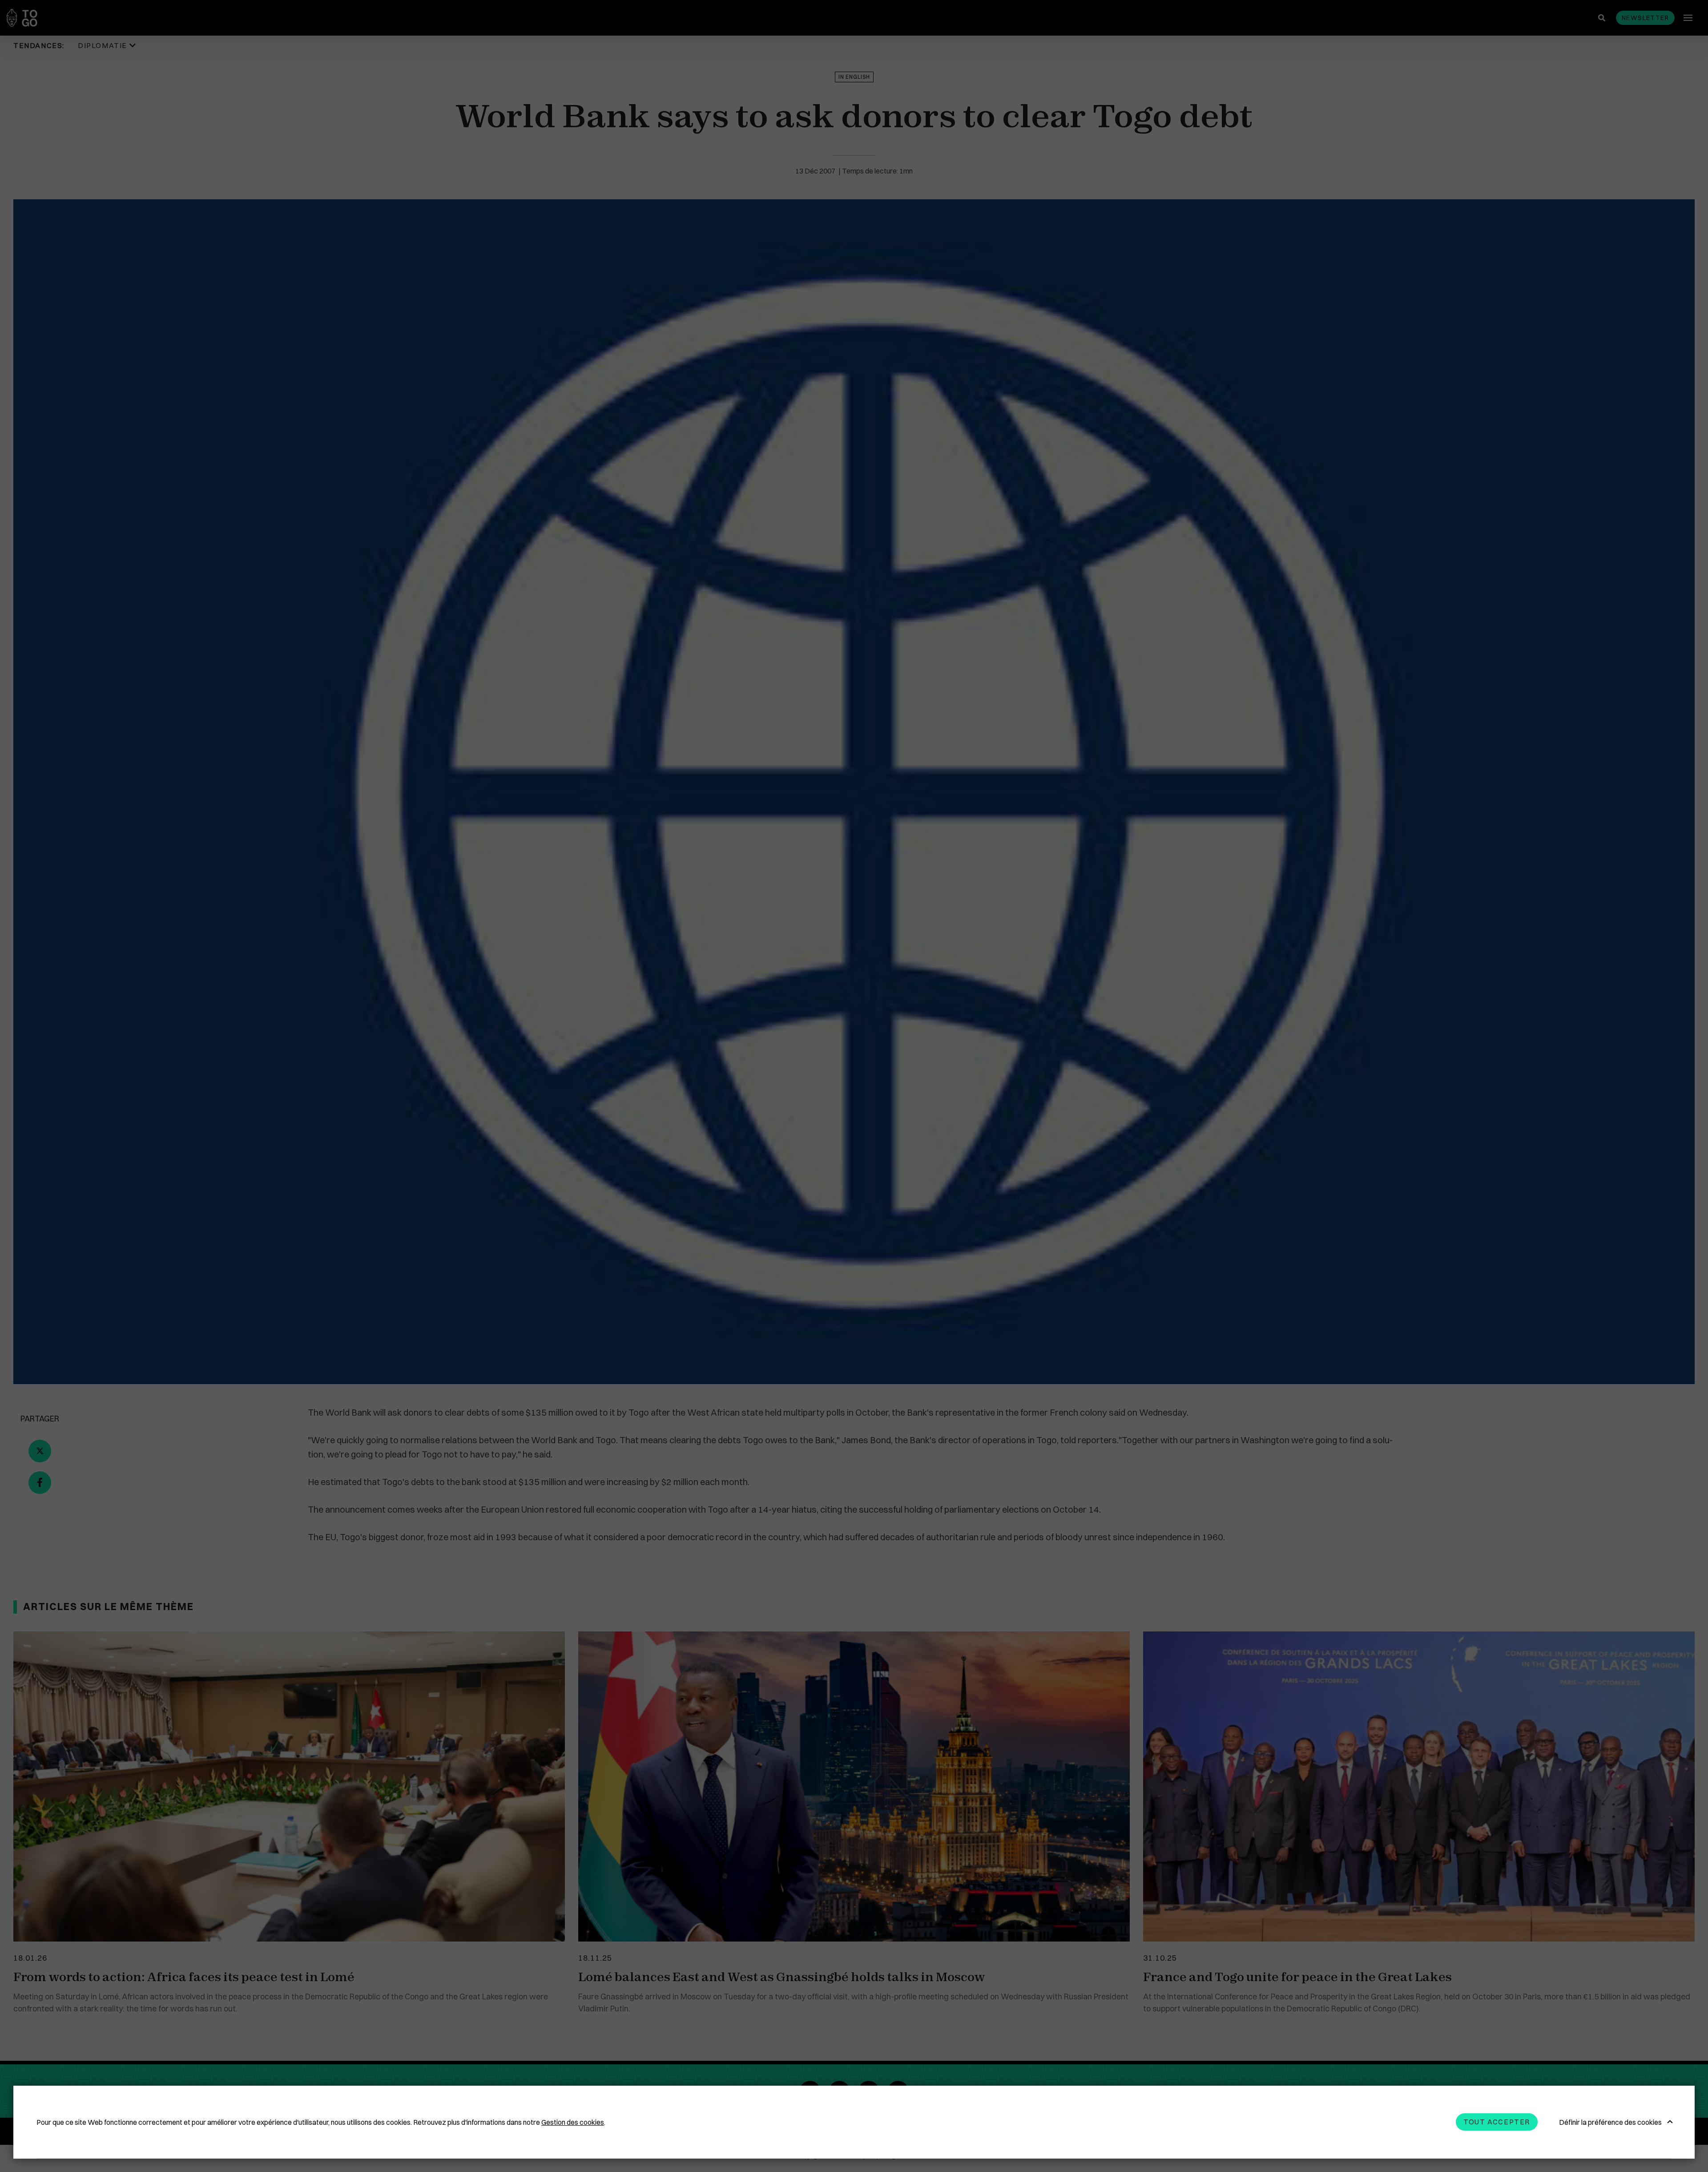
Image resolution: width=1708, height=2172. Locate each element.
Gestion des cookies (573, 2122)
